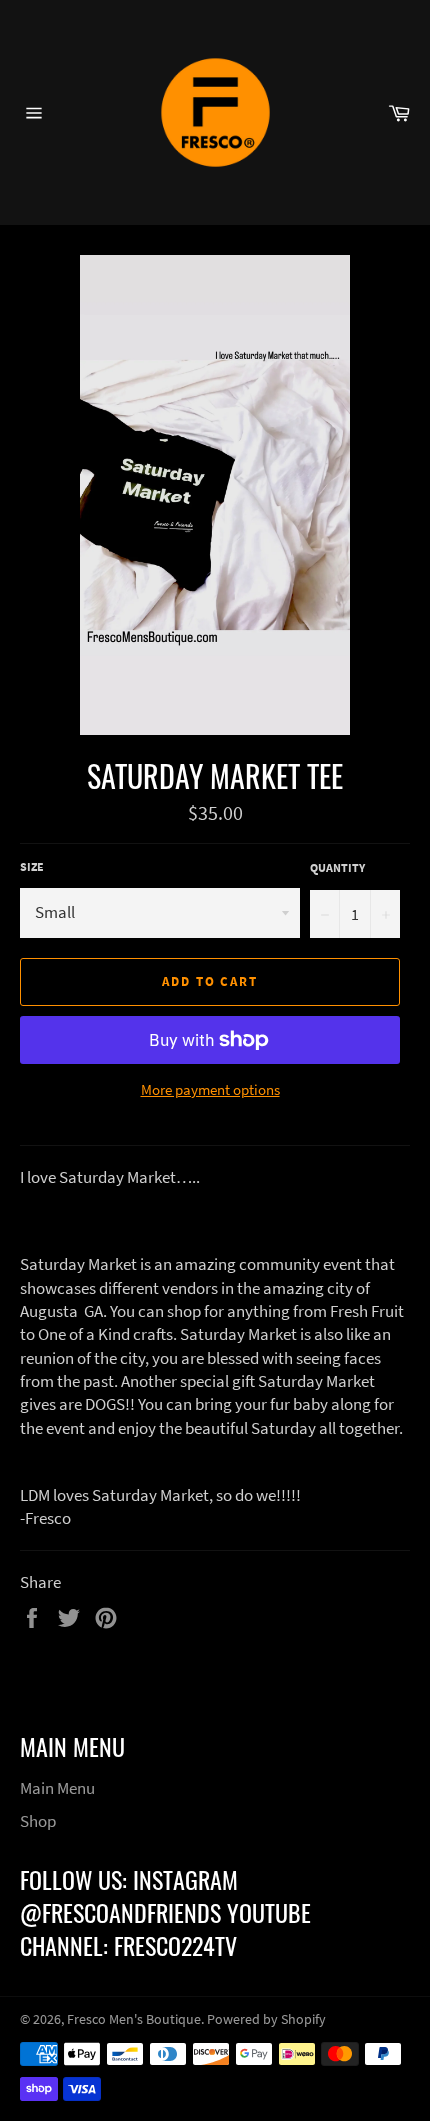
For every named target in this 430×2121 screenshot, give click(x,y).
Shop (38, 1821)
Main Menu (57, 1788)
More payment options (210, 1089)
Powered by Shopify (266, 2019)
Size (32, 866)
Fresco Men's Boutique (134, 2019)
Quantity (337, 867)
